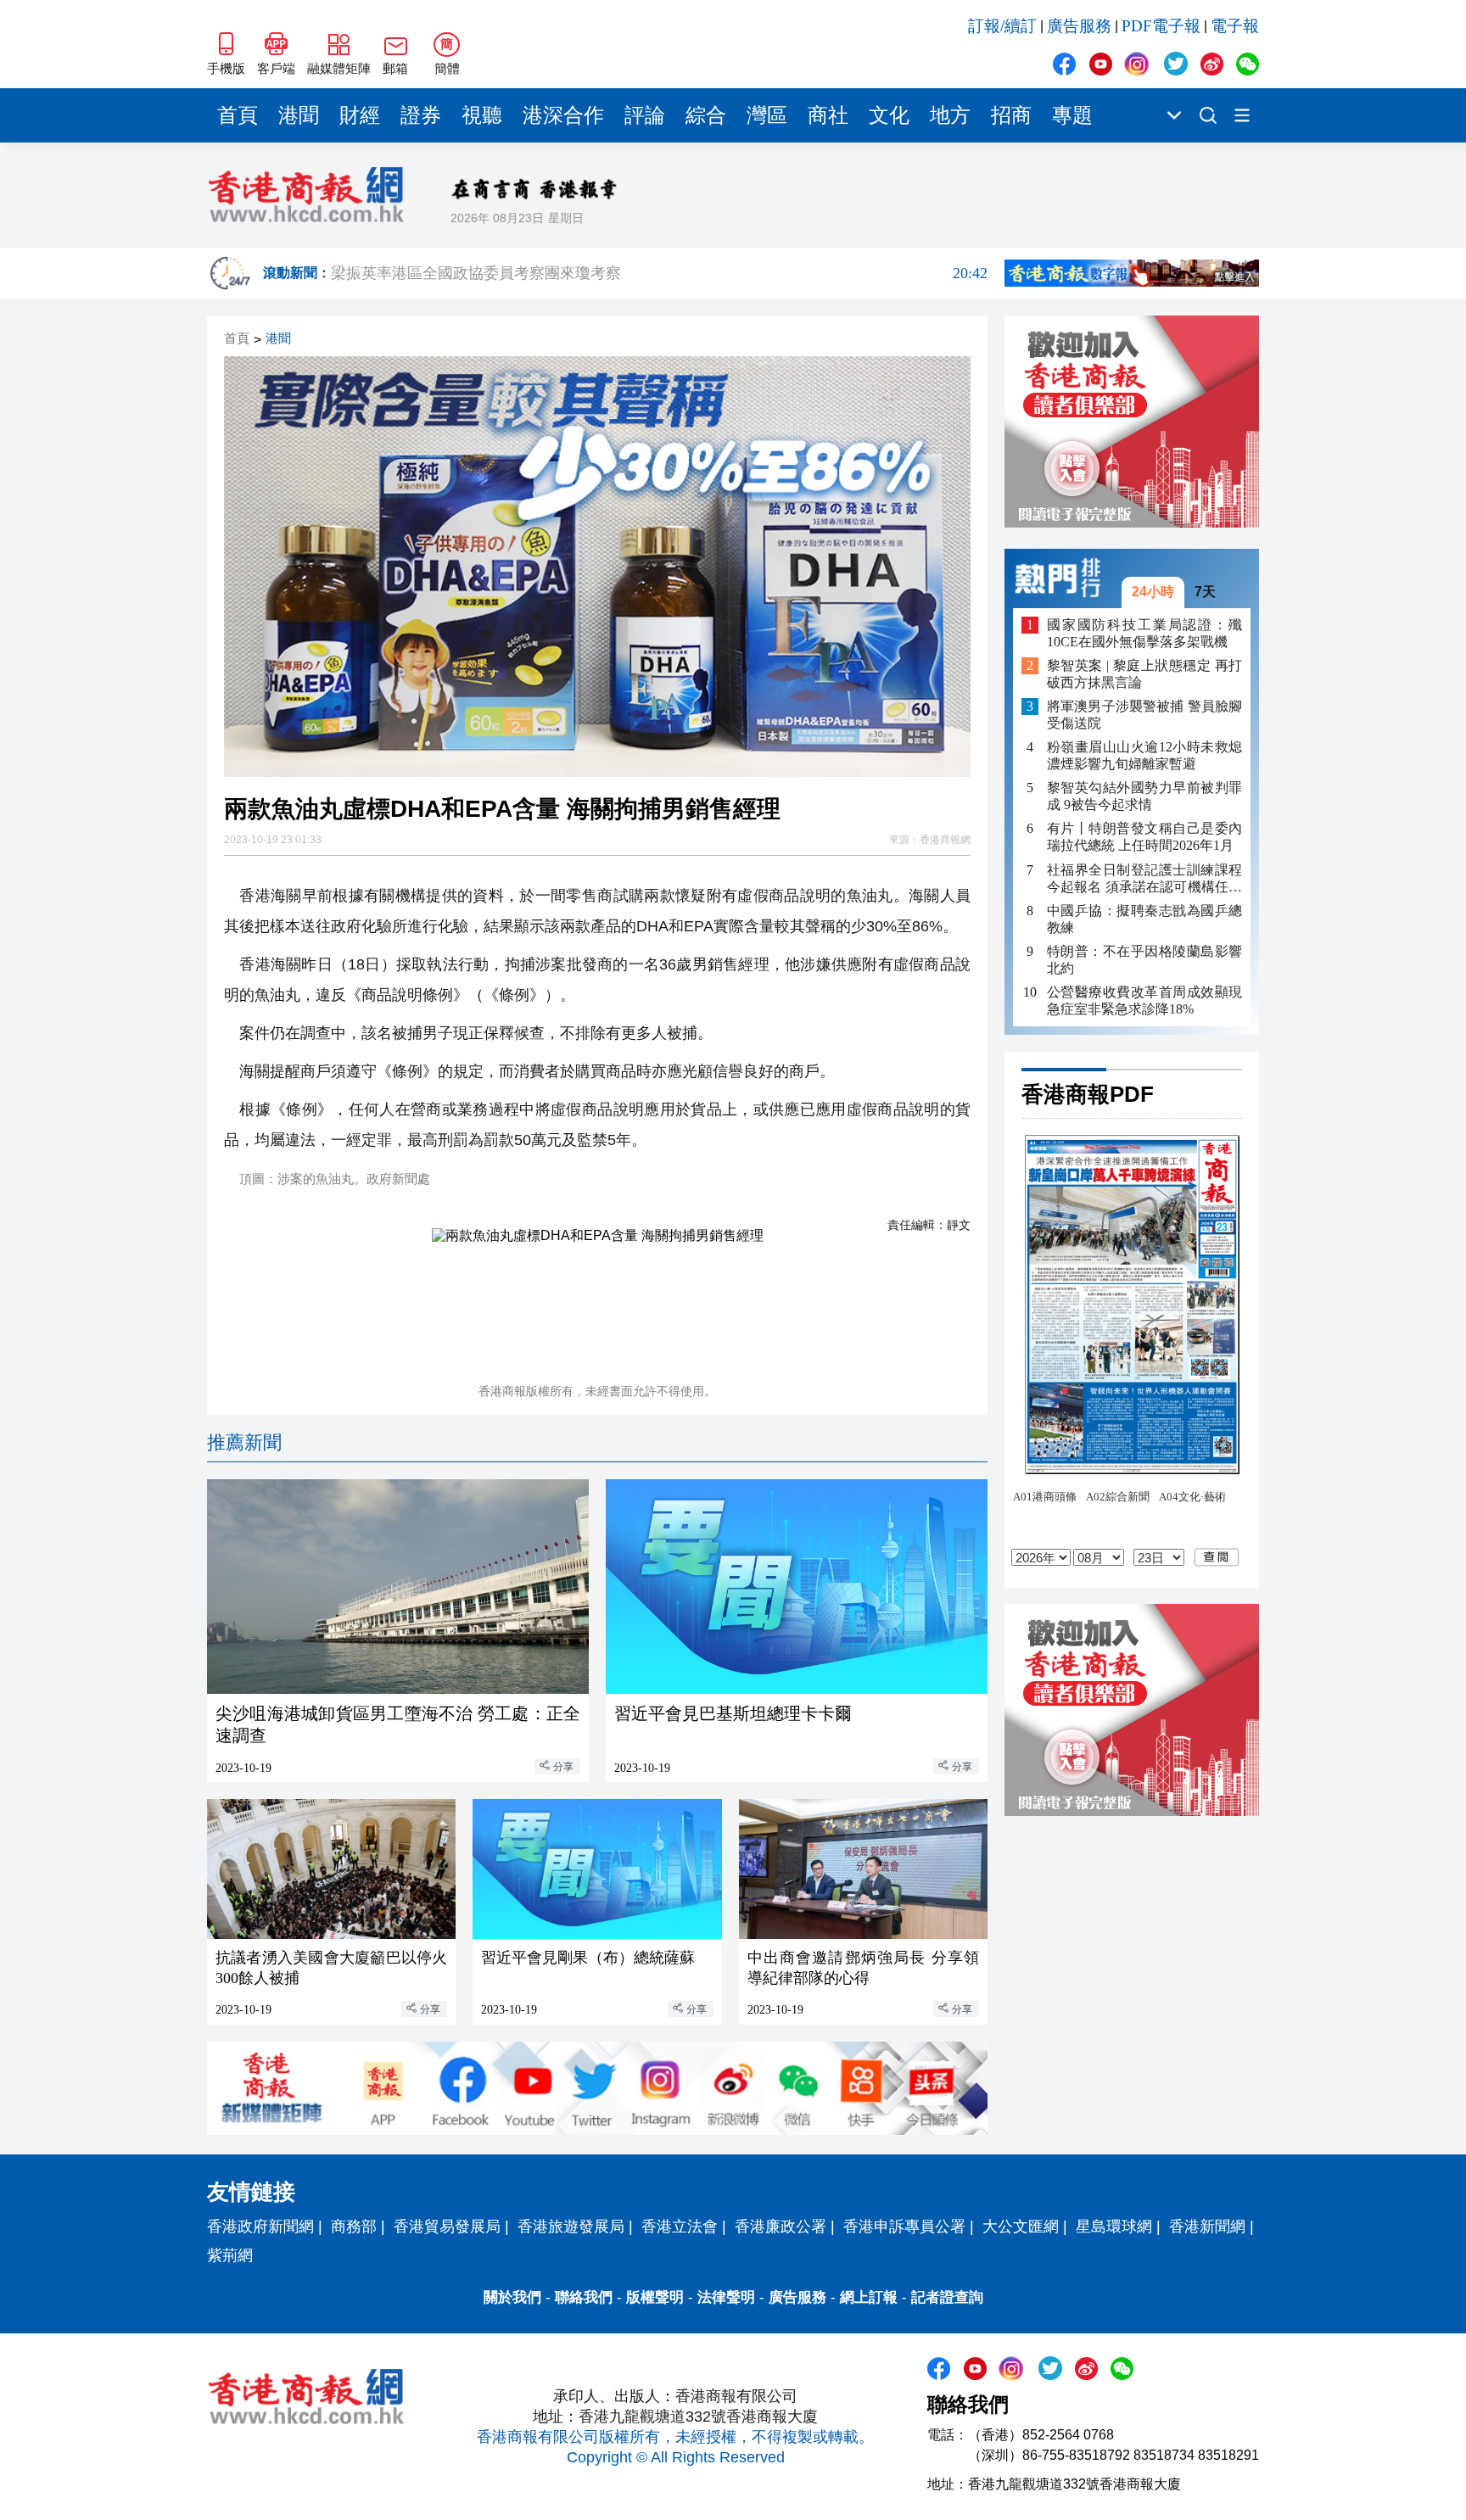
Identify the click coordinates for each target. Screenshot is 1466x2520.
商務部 (354, 2227)
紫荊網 (230, 2255)
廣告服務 (1079, 26)
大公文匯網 (1021, 2227)
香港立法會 (680, 2227)
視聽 (482, 115)
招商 (1011, 115)
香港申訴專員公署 (904, 2227)
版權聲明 (655, 2297)
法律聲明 (726, 2297)
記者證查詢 (947, 2297)
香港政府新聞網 (260, 2227)
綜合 (706, 115)
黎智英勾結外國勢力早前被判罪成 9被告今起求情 (1144, 796)
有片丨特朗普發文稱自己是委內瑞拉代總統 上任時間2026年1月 (1144, 837)
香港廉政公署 (781, 2227)
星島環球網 (1114, 2227)
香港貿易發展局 (447, 2227)
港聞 (299, 115)
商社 (828, 115)
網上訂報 (869, 2297)
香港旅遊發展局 (571, 2227)
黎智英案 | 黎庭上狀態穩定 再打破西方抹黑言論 (1144, 674)
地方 (950, 115)
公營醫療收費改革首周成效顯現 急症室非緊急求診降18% (1144, 1000)
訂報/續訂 (1002, 26)
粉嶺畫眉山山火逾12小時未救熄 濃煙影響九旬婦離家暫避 (1144, 755)
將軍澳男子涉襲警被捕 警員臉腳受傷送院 (1144, 715)
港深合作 (563, 115)
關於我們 (512, 2297)
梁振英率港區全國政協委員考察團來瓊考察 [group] (659, 273)
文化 (889, 115)
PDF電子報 (1161, 26)
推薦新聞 (244, 1442)
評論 (645, 115)
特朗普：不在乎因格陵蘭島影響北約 (1144, 959)
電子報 (1235, 26)
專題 (1072, 115)
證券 (421, 115)
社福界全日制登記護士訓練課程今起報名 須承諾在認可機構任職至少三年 (1144, 878)
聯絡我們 (584, 2297)
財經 (360, 115)
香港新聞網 (1207, 2227)
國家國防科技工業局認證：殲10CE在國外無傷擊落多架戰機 (1144, 632)
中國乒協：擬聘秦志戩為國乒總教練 (1144, 918)
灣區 (767, 115)
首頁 (238, 115)
